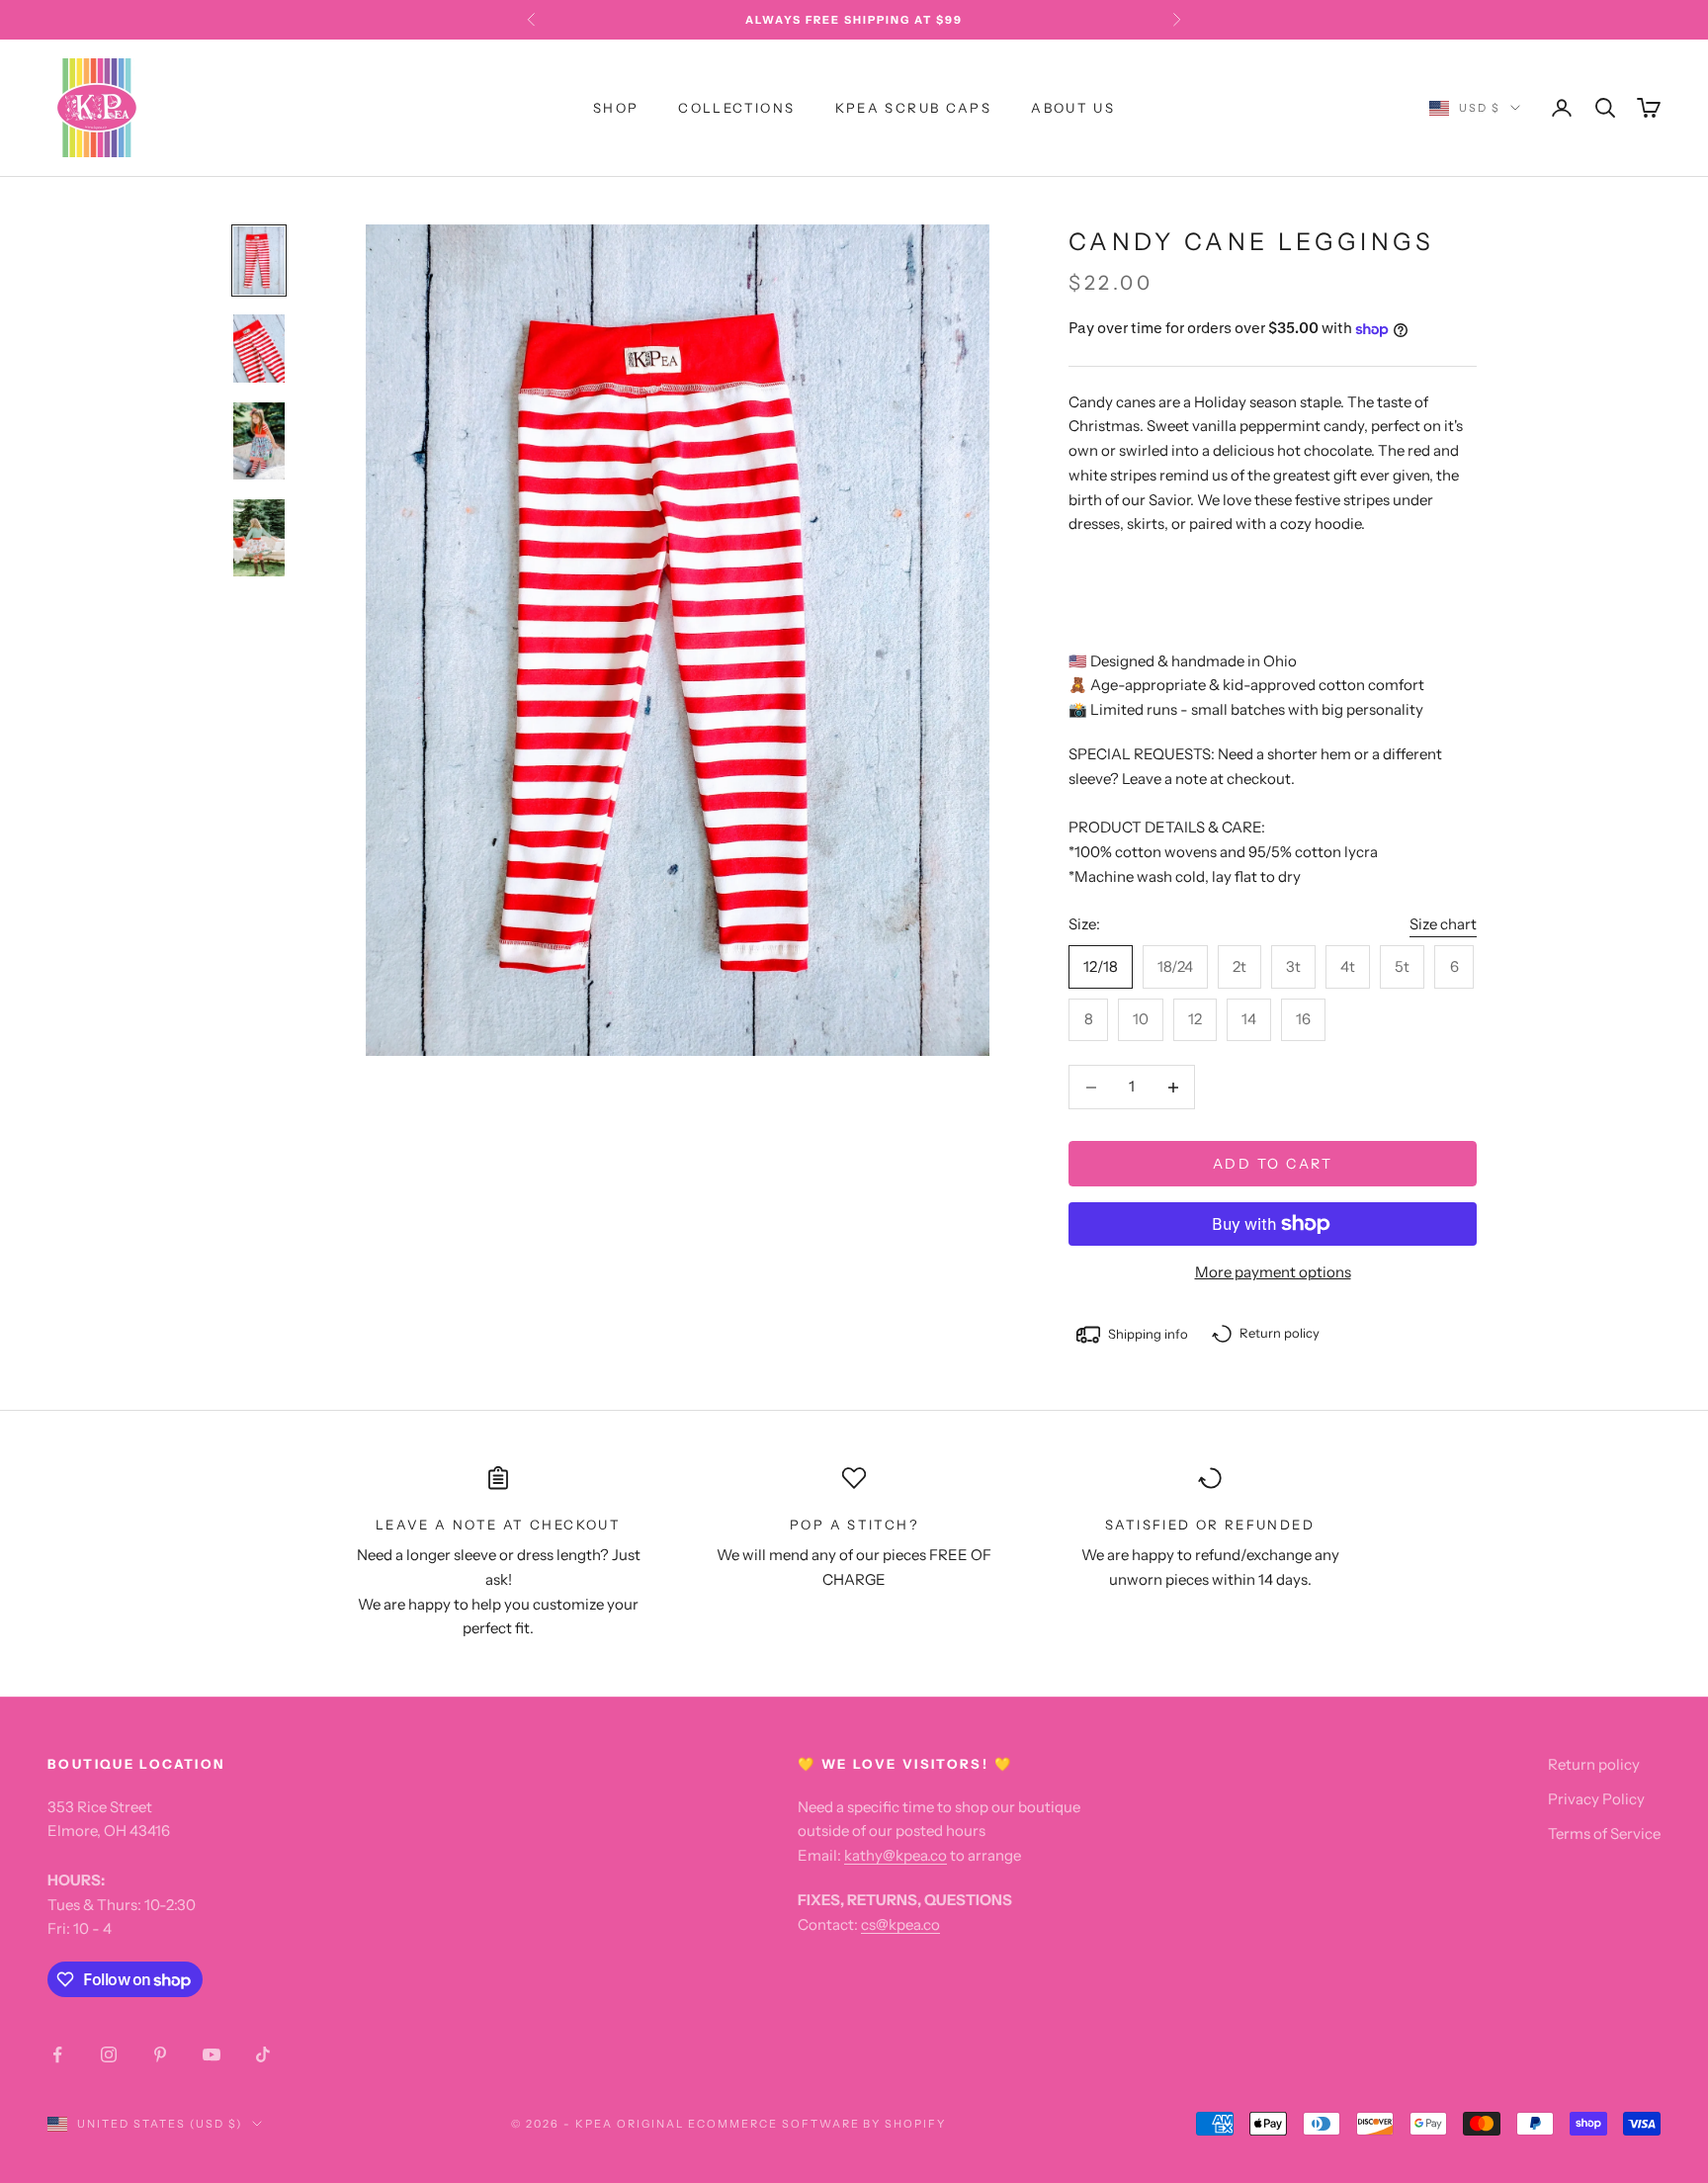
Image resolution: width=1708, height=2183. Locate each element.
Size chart (1443, 924)
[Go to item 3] (259, 441)
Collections (736, 108)
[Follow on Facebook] (57, 2054)
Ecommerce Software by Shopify (817, 2124)
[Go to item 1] (259, 261)
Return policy (1594, 1764)
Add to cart (1273, 1164)
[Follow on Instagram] (109, 2054)
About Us (1073, 108)
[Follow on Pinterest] (160, 2054)
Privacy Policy (1596, 1799)
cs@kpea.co (900, 1924)
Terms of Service (1604, 1834)
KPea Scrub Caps (914, 108)
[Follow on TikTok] (263, 2054)
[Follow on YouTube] (212, 2054)
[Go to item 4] (259, 538)
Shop (616, 108)
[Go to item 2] (259, 349)
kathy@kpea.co (896, 1855)
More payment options (1273, 1272)
